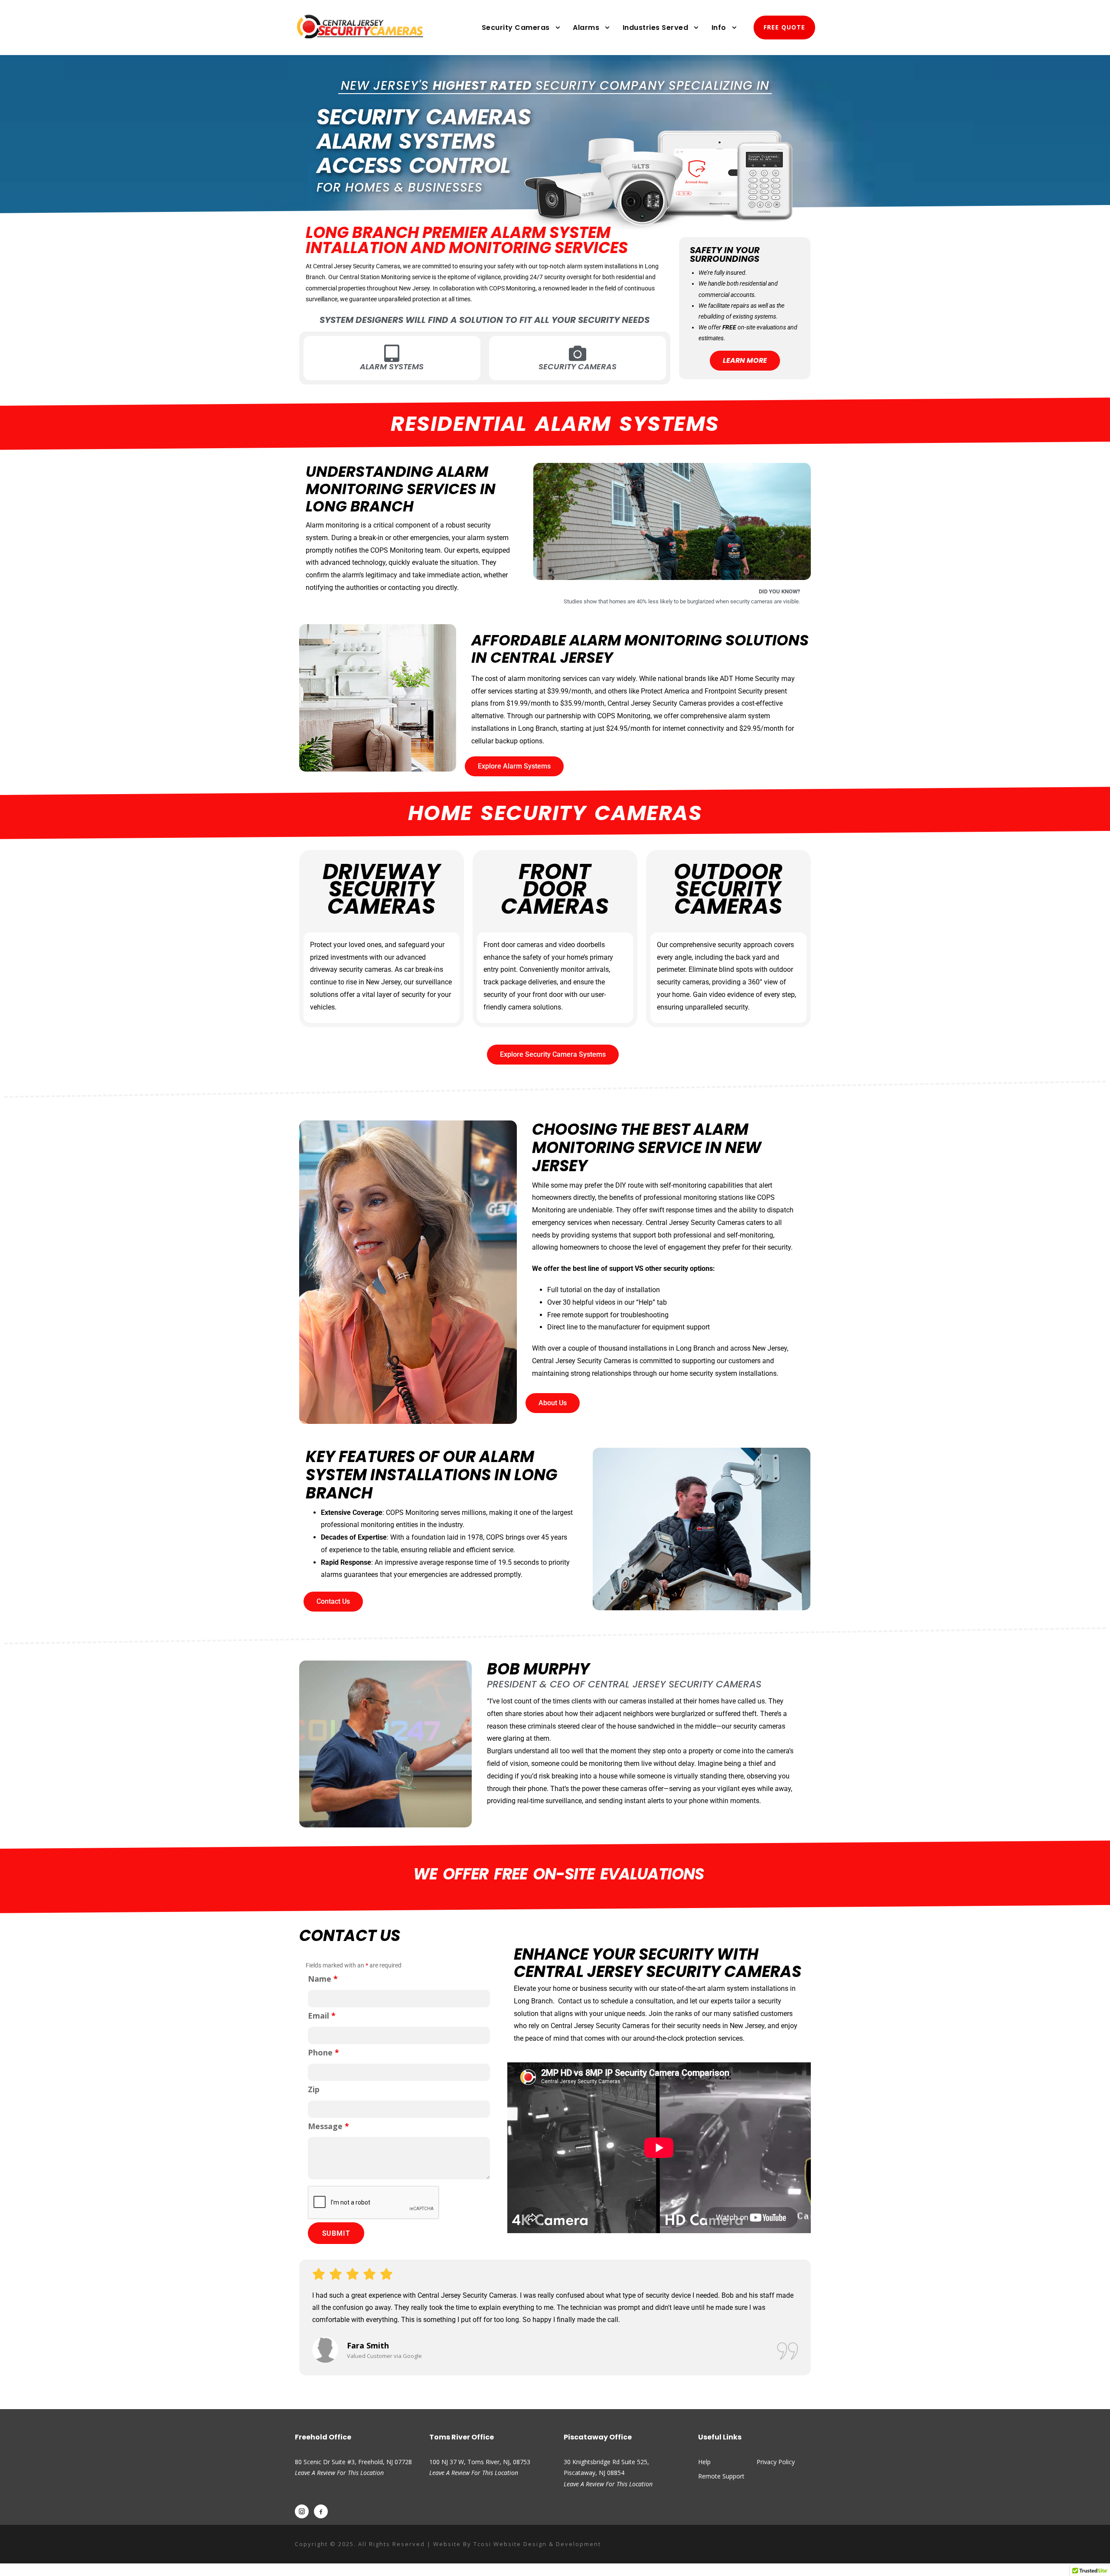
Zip (314, 2089)
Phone (323, 2052)
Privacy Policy (776, 2462)
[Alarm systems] (392, 353)
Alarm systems (392, 366)
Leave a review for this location (474, 2473)
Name (323, 1979)
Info (719, 28)
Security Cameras (516, 28)
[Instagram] (302, 2511)
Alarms (586, 28)
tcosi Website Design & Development (537, 2544)
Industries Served (656, 28)
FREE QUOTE (784, 27)
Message (328, 2126)
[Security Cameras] (578, 353)
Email (322, 2016)
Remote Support (721, 2476)
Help (704, 2462)
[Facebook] (321, 2511)
